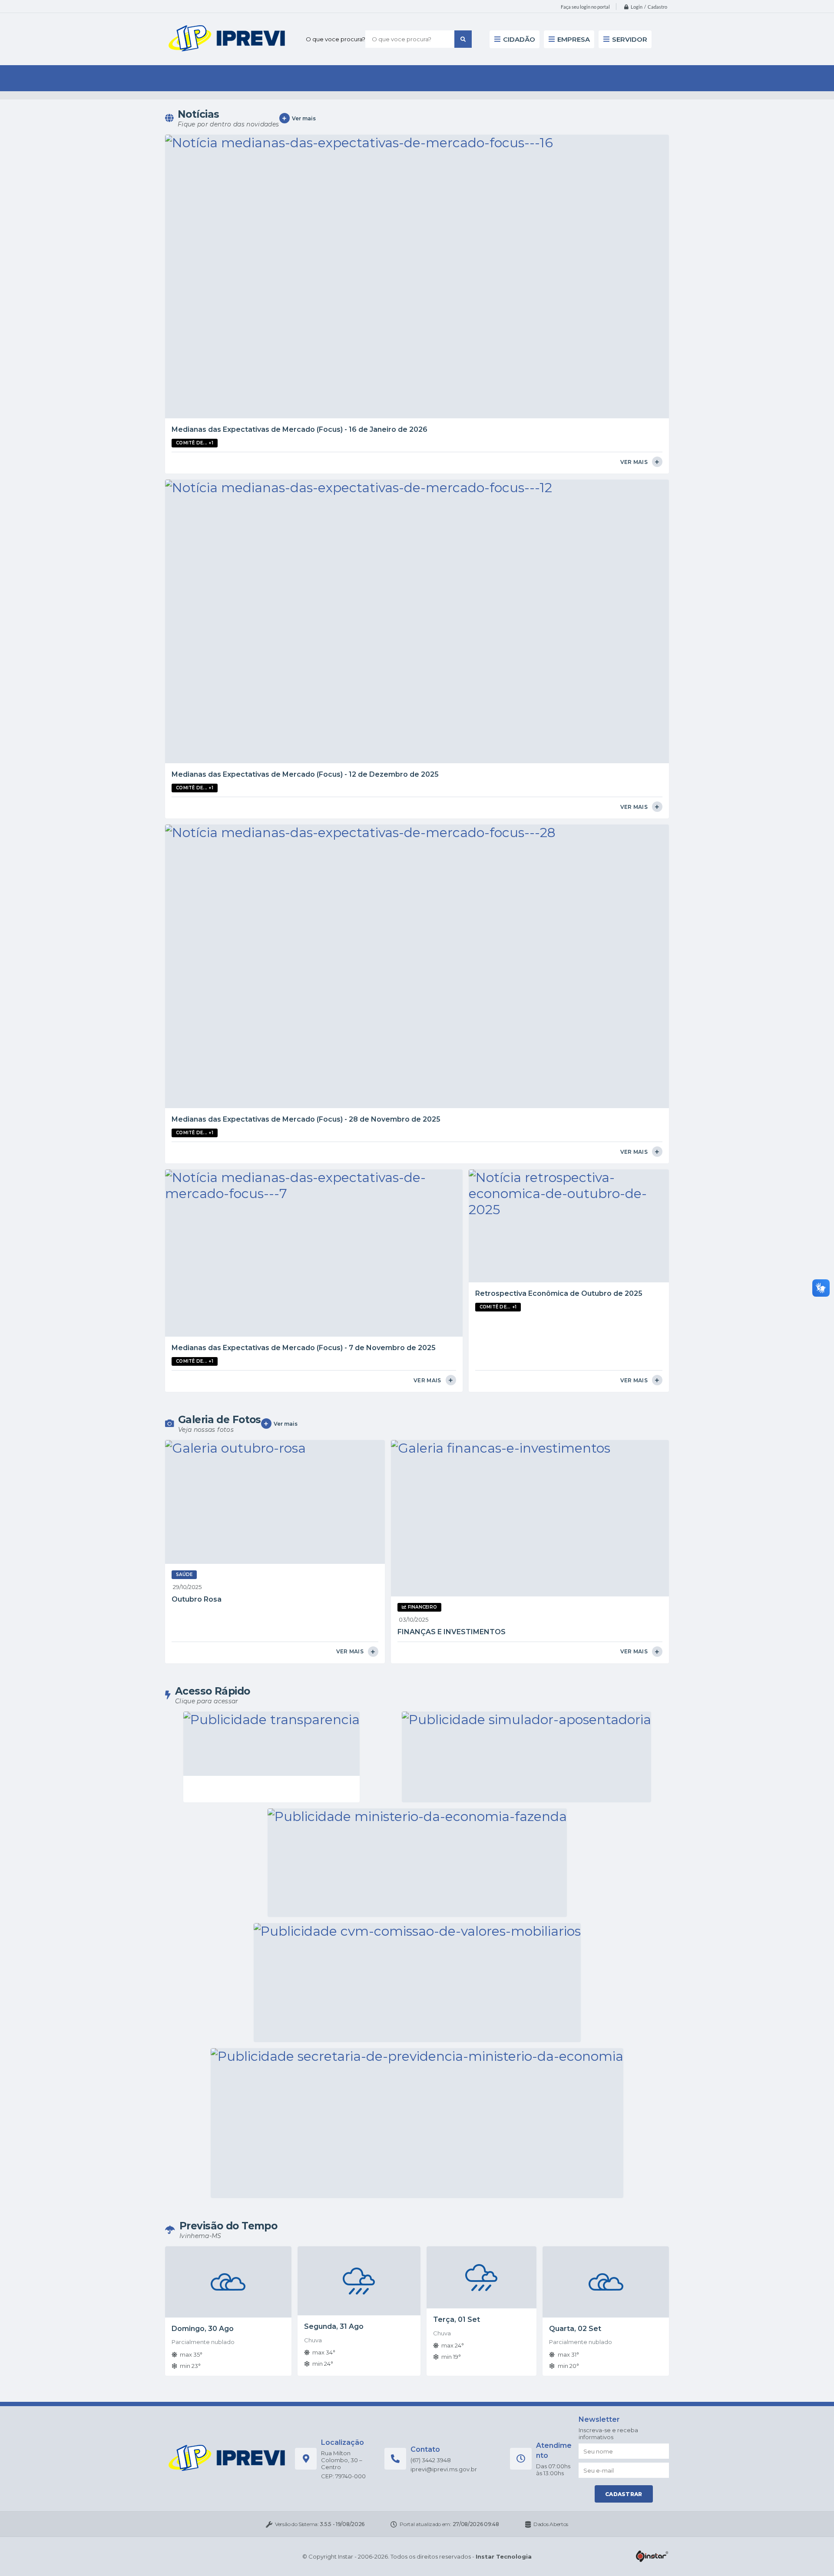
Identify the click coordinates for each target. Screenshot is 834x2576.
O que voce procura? (336, 39)
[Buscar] (463, 39)
